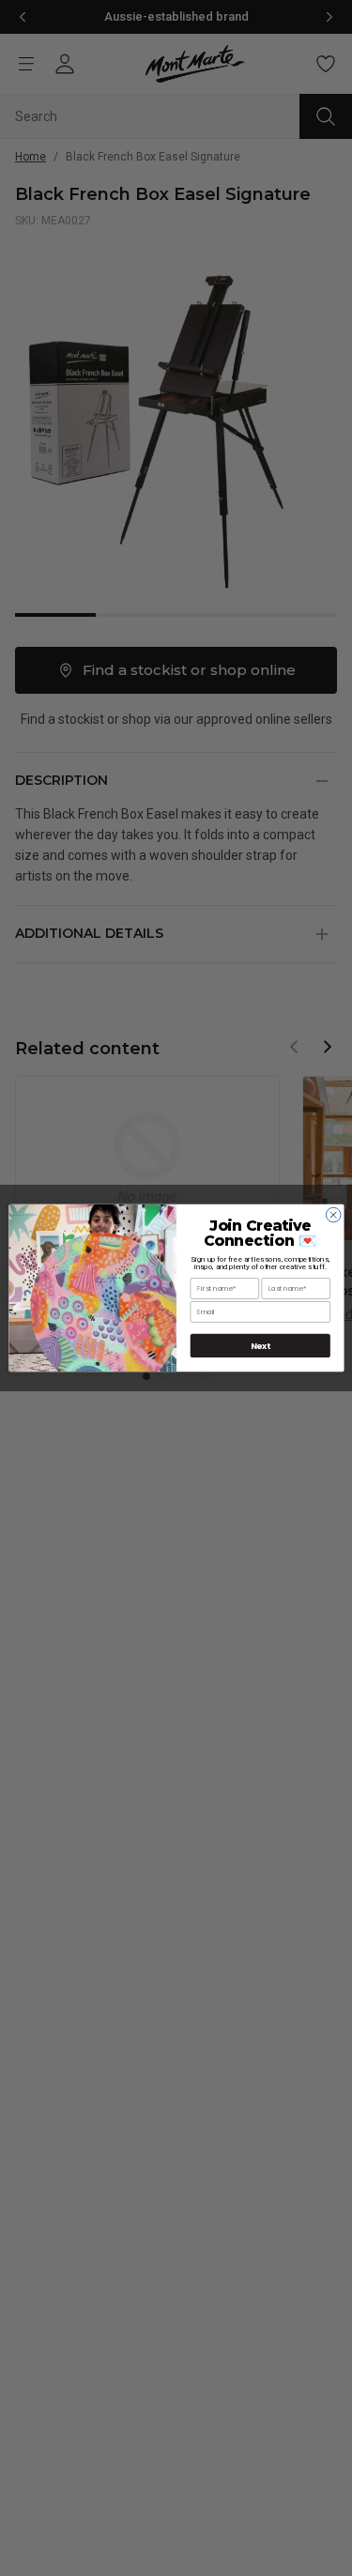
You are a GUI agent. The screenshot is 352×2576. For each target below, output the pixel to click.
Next (260, 1346)
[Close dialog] (333, 1215)
